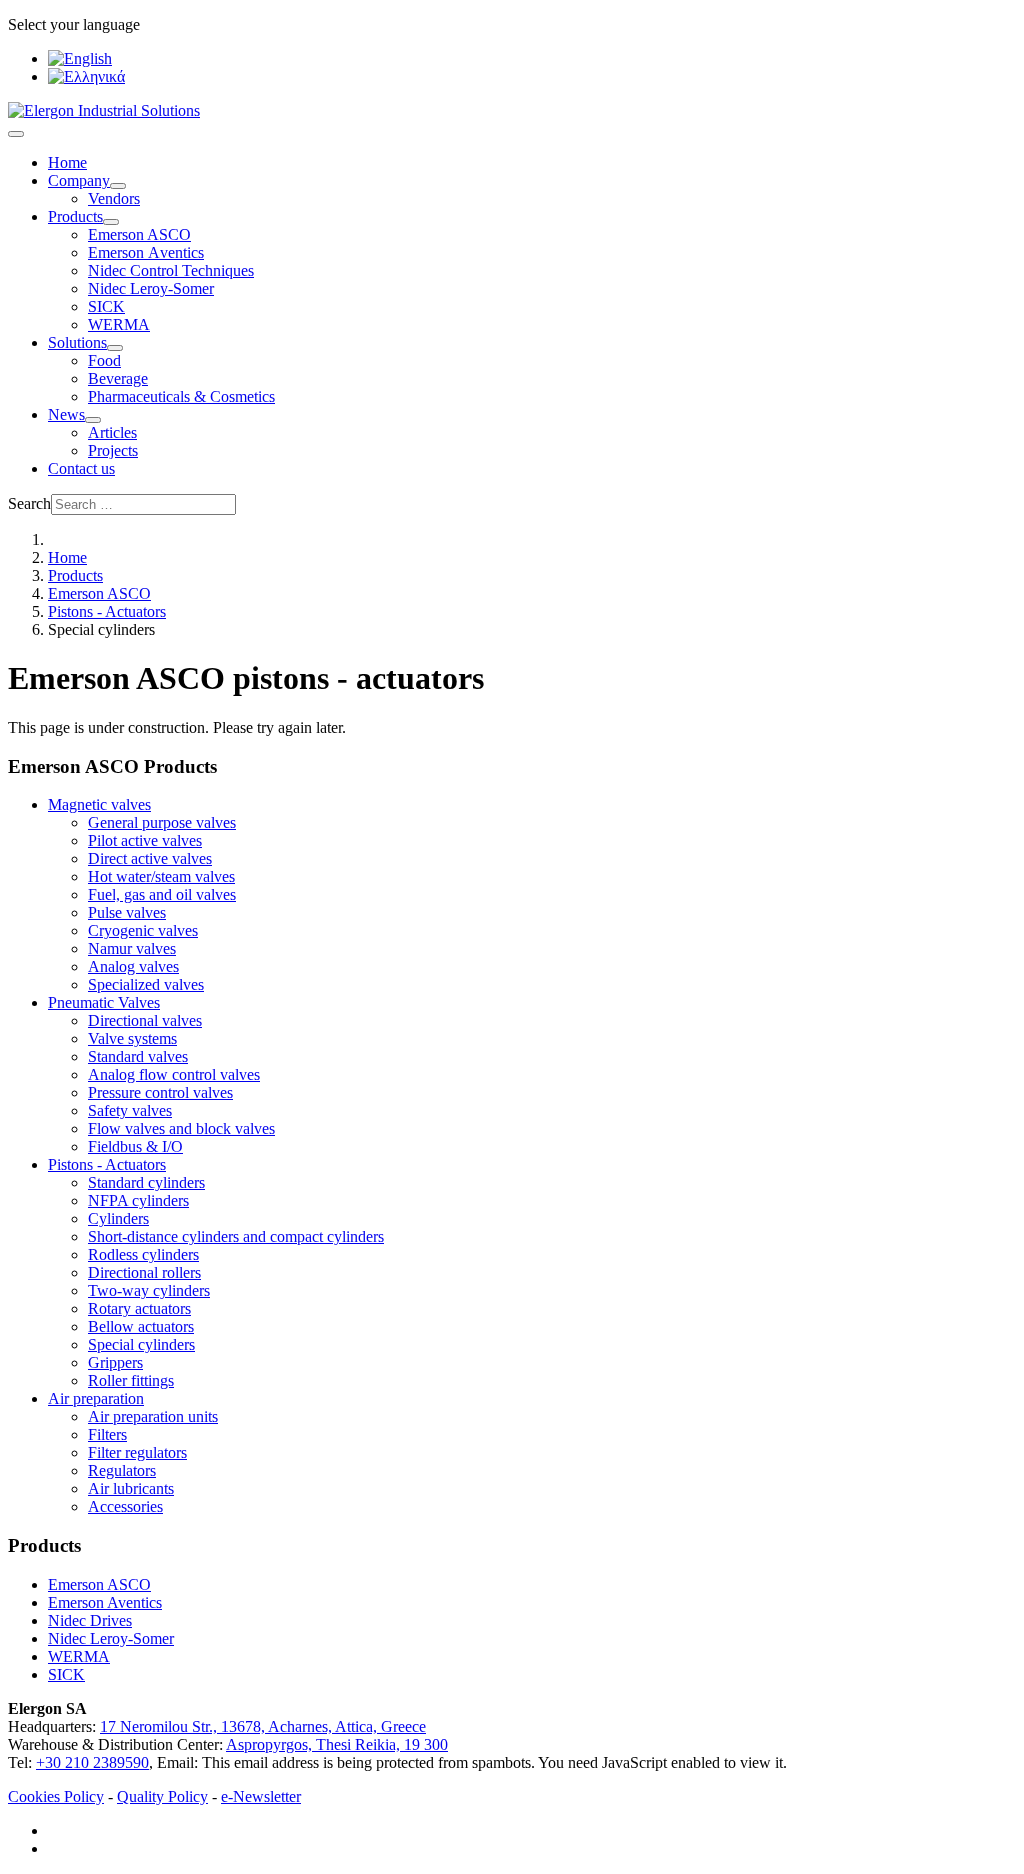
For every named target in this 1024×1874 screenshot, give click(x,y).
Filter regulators (137, 1452)
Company (79, 180)
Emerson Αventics (146, 252)
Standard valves (138, 1056)
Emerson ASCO (139, 234)
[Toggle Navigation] (16, 134)
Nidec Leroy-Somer (151, 288)
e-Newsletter (261, 1796)
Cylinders (118, 1218)
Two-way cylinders (149, 1290)
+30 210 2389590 (92, 1762)
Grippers (115, 1362)
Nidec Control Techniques (171, 270)
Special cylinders (141, 1344)
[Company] (118, 186)
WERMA (119, 324)
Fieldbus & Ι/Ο (135, 1146)
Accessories (125, 1506)
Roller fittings (131, 1380)
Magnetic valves (99, 804)
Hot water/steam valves (161, 876)
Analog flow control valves (174, 1074)
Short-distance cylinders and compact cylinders (236, 1236)
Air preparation (96, 1398)
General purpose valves (162, 822)
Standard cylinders (146, 1182)
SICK (106, 306)
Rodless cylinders (143, 1254)
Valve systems (132, 1038)
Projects (113, 450)
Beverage (118, 378)
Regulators (122, 1470)
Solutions (77, 342)
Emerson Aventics (105, 1602)
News (66, 414)
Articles (112, 432)
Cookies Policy (56, 1796)
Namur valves (132, 948)
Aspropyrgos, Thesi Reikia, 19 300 (337, 1744)
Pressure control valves (160, 1092)
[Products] (111, 222)
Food (104, 360)
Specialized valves (146, 984)
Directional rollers (144, 1272)
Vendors (114, 198)
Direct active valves (150, 858)
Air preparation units (153, 1416)
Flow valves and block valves (181, 1128)
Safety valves (130, 1110)
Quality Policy (162, 1796)
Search (29, 503)
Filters (107, 1434)
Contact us (81, 468)
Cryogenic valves (143, 930)
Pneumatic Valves (104, 1002)
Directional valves (145, 1020)
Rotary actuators (139, 1308)
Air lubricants (131, 1488)
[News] (93, 420)
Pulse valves (127, 912)
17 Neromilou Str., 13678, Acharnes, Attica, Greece (263, 1726)
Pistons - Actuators (107, 1164)
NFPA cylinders (138, 1200)
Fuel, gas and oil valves (162, 894)
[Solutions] (115, 348)
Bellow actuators (141, 1326)
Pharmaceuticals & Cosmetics (181, 396)
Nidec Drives (90, 1620)
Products (75, 216)
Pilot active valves (145, 840)
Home (67, 162)
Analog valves (133, 966)
